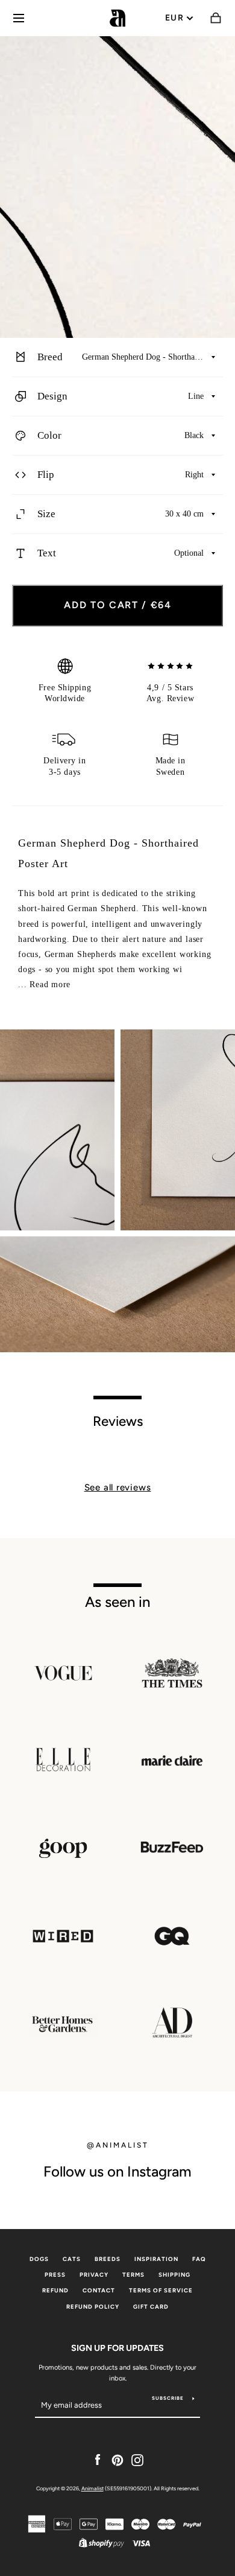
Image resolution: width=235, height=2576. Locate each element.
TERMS (133, 2275)
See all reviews (118, 1487)
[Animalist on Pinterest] (117, 2460)
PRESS (55, 2275)
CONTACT (99, 2290)
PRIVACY (94, 2275)
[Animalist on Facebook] (98, 2460)
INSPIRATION (156, 2259)
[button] (117, 358)
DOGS (39, 2259)
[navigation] (19, 18)
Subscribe (168, 2398)
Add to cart (118, 605)
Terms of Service (161, 2290)
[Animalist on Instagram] (137, 2460)
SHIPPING (174, 2275)
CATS (72, 2259)
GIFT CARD (151, 2307)
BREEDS (108, 2259)
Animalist (92, 2488)
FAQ (199, 2259)
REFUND (55, 2290)
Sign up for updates (117, 2348)
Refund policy (93, 2307)
